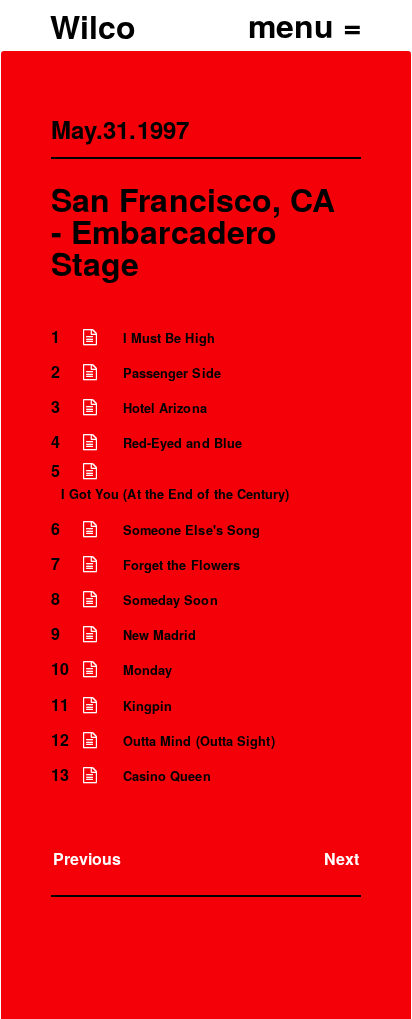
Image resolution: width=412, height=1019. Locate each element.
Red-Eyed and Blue (182, 443)
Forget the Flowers (181, 565)
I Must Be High (169, 338)
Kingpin (148, 706)
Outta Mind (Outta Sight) (199, 741)
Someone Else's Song (192, 530)
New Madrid (160, 635)
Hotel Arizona (165, 408)
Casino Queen (167, 776)
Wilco (93, 26)
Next (341, 858)
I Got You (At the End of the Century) (175, 494)
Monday (147, 670)
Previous (87, 858)
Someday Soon (170, 600)
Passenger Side (172, 373)
